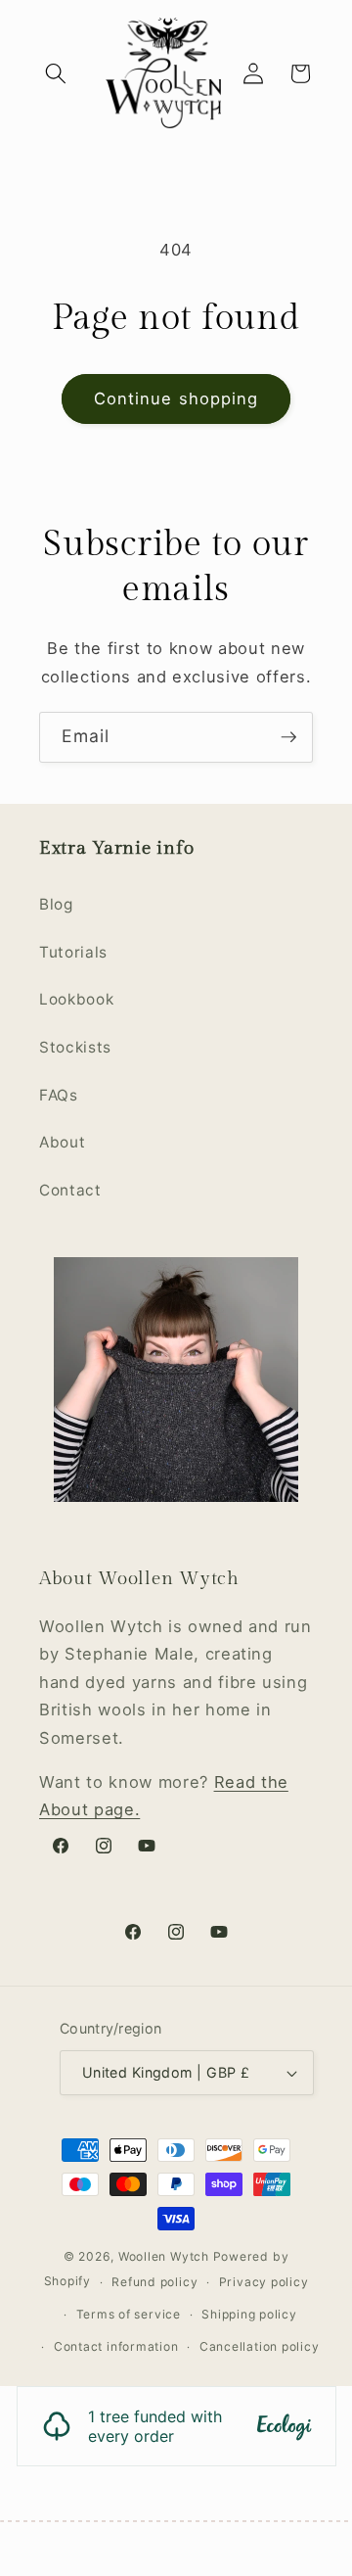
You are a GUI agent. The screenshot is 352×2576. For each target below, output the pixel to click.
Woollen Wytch (164, 2256)
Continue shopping (176, 398)
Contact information (116, 2346)
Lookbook (76, 999)
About (62, 1142)
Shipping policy (249, 2314)
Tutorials (73, 952)
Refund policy (154, 2282)
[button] (56, 73)
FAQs (59, 1095)
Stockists (75, 1047)
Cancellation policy (260, 2346)
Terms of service (129, 2314)
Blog (56, 904)
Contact (70, 1190)
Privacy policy (264, 2282)
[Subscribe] (288, 737)
